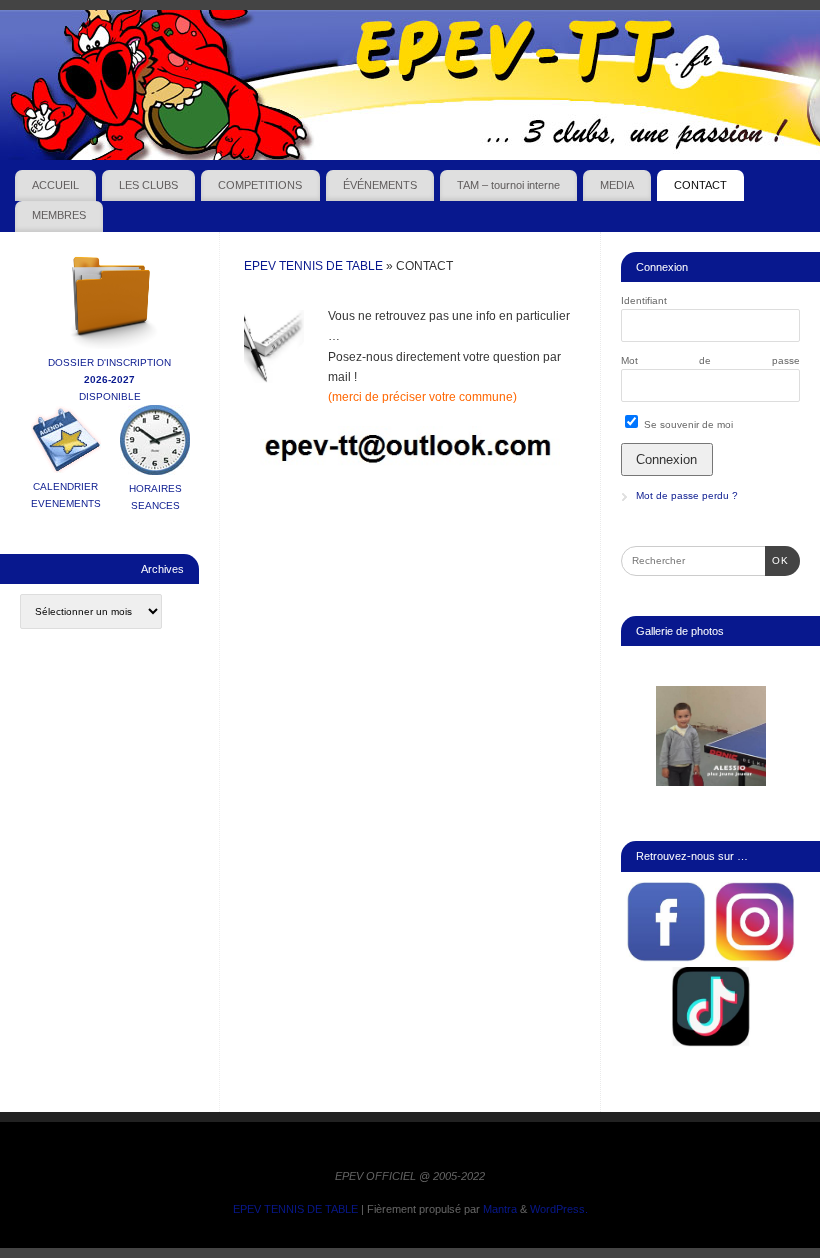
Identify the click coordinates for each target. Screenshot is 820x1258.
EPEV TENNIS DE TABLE (313, 266)
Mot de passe (710, 360)
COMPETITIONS (260, 185)
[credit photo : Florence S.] (711, 736)
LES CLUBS (148, 185)
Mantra (500, 1209)
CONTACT (700, 185)
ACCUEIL (55, 185)
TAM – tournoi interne (508, 185)
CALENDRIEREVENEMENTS (66, 495)
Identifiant (644, 300)
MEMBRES (59, 215)
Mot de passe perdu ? (687, 495)
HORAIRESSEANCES (155, 497)
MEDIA (617, 185)
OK (777, 560)
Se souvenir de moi (687, 424)
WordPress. (559, 1209)
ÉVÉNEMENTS (380, 185)
